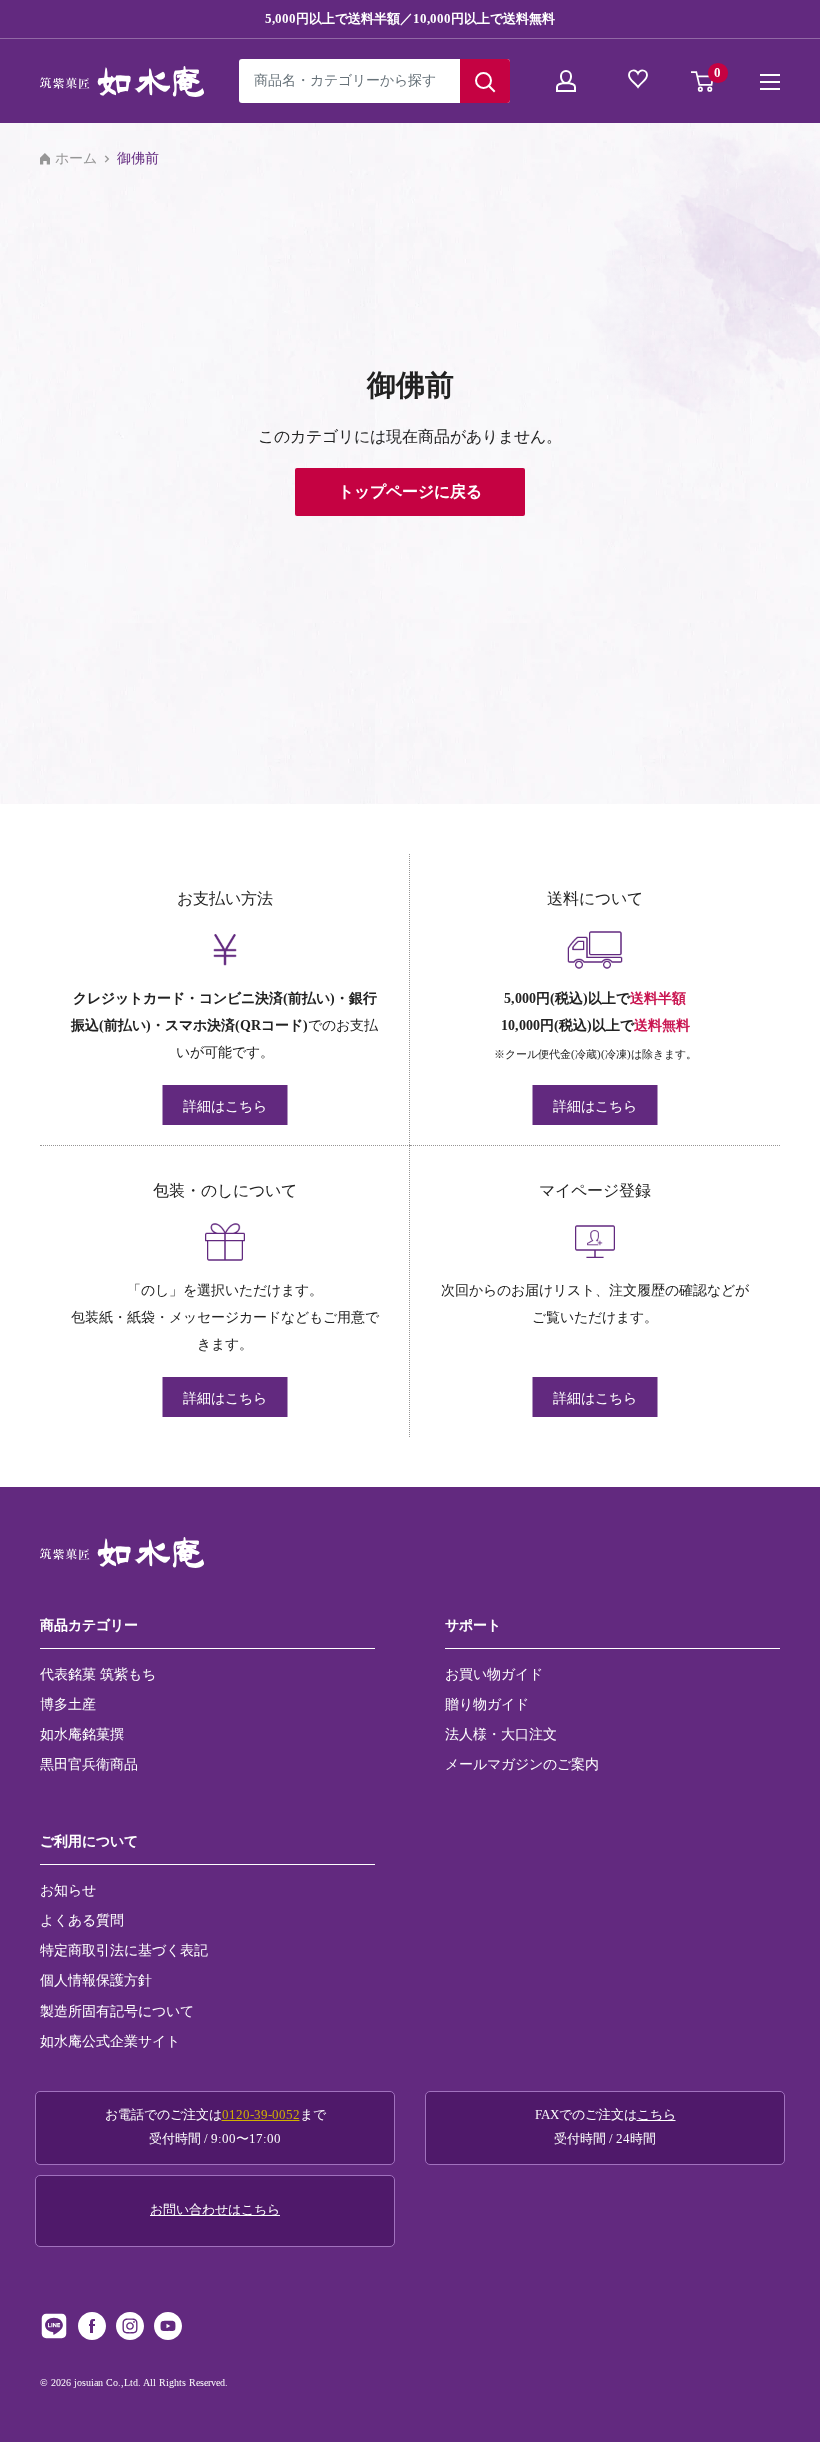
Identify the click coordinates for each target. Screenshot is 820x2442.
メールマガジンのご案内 (522, 1764)
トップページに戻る (410, 491)
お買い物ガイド (494, 1674)
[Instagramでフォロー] (130, 2326)
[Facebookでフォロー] (92, 2326)
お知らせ (68, 1890)
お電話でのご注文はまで (215, 2127)
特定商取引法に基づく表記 (124, 1950)
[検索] (485, 81)
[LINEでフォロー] (54, 2326)
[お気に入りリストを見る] (640, 81)
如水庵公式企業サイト (110, 2041)
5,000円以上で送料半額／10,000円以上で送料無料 (410, 18)
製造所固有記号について (117, 2011)
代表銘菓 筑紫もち (98, 1674)
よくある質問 (82, 1920)
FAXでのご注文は (605, 2127)
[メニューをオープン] (770, 82)
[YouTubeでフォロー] (168, 2326)
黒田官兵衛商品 (89, 1764)
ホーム (76, 158)
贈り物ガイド (487, 1704)
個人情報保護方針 (96, 1980)
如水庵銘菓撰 (82, 1734)
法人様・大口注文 (501, 1734)
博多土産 (68, 1704)
